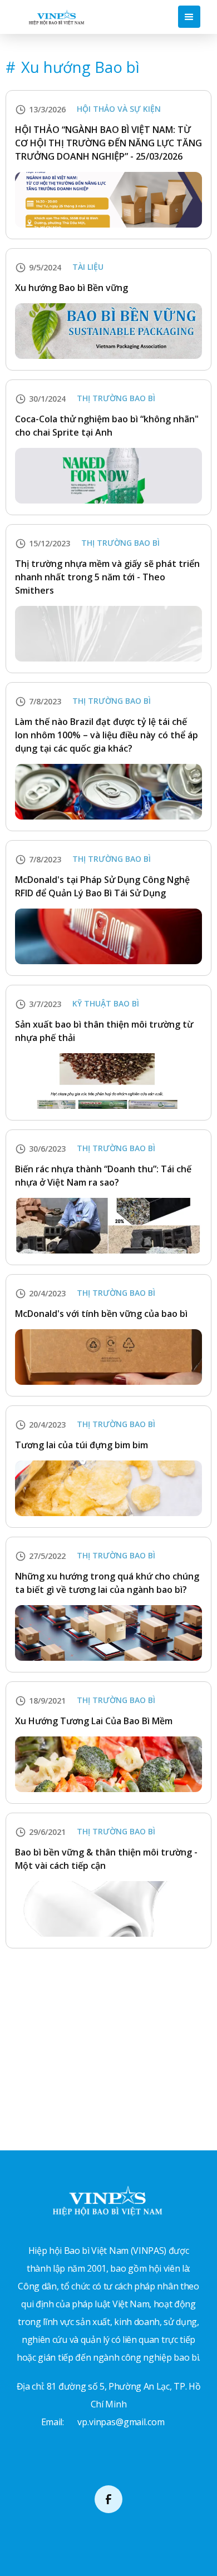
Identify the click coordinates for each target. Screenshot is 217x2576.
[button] (189, 17)
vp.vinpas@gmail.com (121, 2422)
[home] (54, 16)
